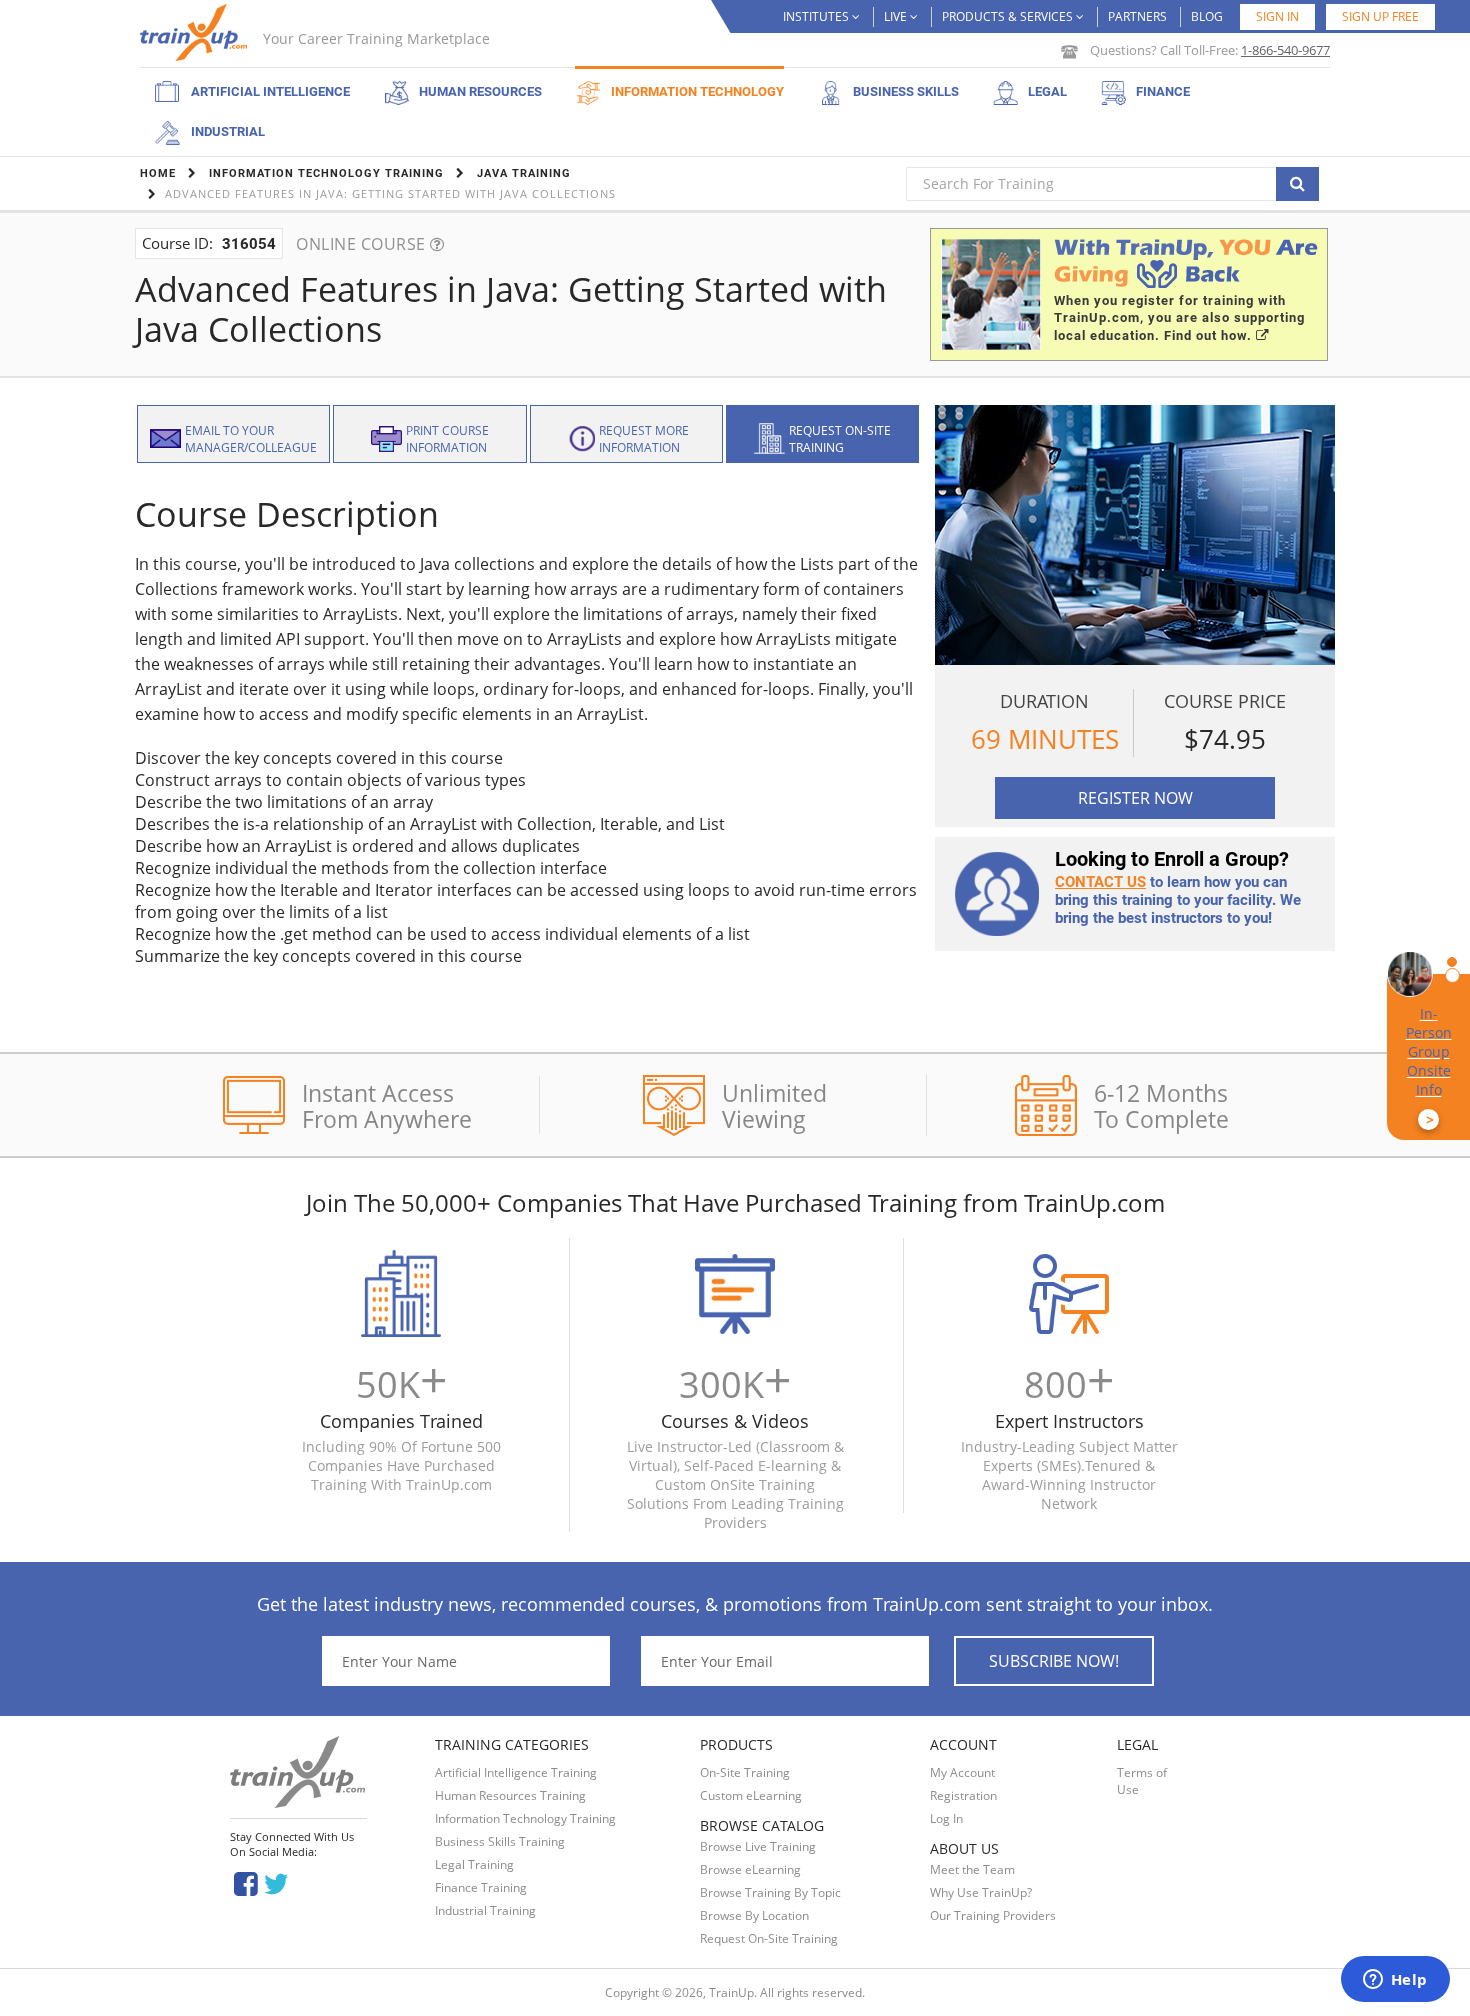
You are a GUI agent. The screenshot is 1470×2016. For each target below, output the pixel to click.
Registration (963, 1795)
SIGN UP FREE (1380, 16)
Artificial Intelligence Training (516, 1772)
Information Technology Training (525, 1818)
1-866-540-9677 (1285, 50)
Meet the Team (972, 1869)
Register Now (1135, 798)
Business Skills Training (500, 1841)
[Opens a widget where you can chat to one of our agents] (1395, 1981)
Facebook (245, 1882)
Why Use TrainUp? (981, 1892)
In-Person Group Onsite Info (1429, 1066)
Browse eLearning (750, 1869)
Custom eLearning (751, 1795)
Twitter (279, 1882)
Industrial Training (485, 1910)
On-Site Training (745, 1772)
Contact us (1100, 882)
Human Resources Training (510, 1795)
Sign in (1277, 16)
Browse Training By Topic (770, 1892)
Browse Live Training (758, 1846)
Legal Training (474, 1864)
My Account (962, 1772)
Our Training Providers (993, 1915)
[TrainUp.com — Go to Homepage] (196, 32)
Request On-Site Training (769, 1938)
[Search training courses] (1297, 184)
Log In (946, 1818)
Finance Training (481, 1887)
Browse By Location (754, 1915)
